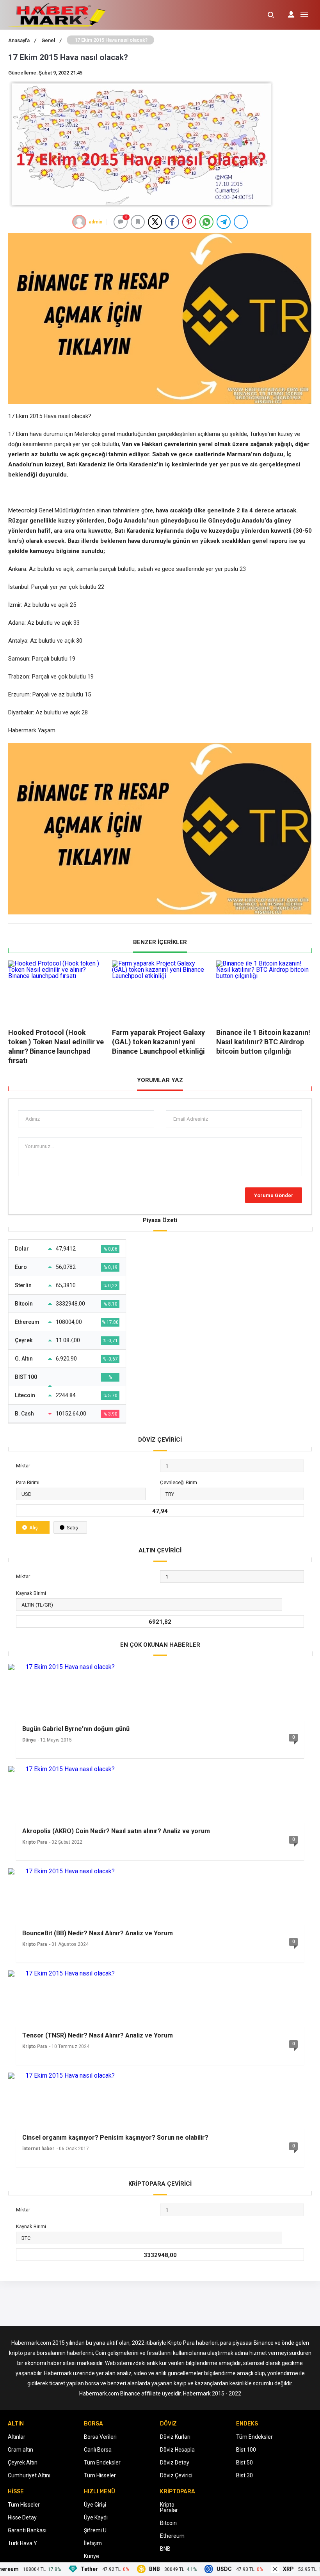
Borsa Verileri (100, 2437)
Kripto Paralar (169, 2507)
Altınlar (17, 2437)
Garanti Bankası (27, 2530)
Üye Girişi (95, 2505)
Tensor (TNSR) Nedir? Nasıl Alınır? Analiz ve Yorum (98, 2035)
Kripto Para (35, 1842)
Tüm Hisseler (100, 2475)
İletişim (93, 2543)
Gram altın (20, 2450)
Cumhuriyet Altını (29, 2475)
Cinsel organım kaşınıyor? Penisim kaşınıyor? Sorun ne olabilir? (115, 2138)
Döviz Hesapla (177, 2450)
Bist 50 (244, 2463)
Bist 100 (246, 2450)
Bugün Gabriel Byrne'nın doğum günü (76, 1729)
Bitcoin (168, 2523)
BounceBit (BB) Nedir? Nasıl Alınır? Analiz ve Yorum (98, 1933)
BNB (165, 2549)
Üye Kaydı (96, 2518)
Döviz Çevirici (176, 2475)
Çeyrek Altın (23, 2463)
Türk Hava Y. (23, 2543)
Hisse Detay (22, 2518)
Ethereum (172, 2536)
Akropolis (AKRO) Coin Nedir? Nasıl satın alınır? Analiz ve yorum (116, 1831)
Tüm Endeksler (102, 2463)
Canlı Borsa (98, 2450)
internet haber (38, 2149)
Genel (52, 40)
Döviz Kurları (175, 2437)
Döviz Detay (175, 2463)
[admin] (79, 222)
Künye (92, 2556)
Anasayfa (22, 40)
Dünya (29, 1740)
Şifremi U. (96, 2530)
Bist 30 (244, 2475)
